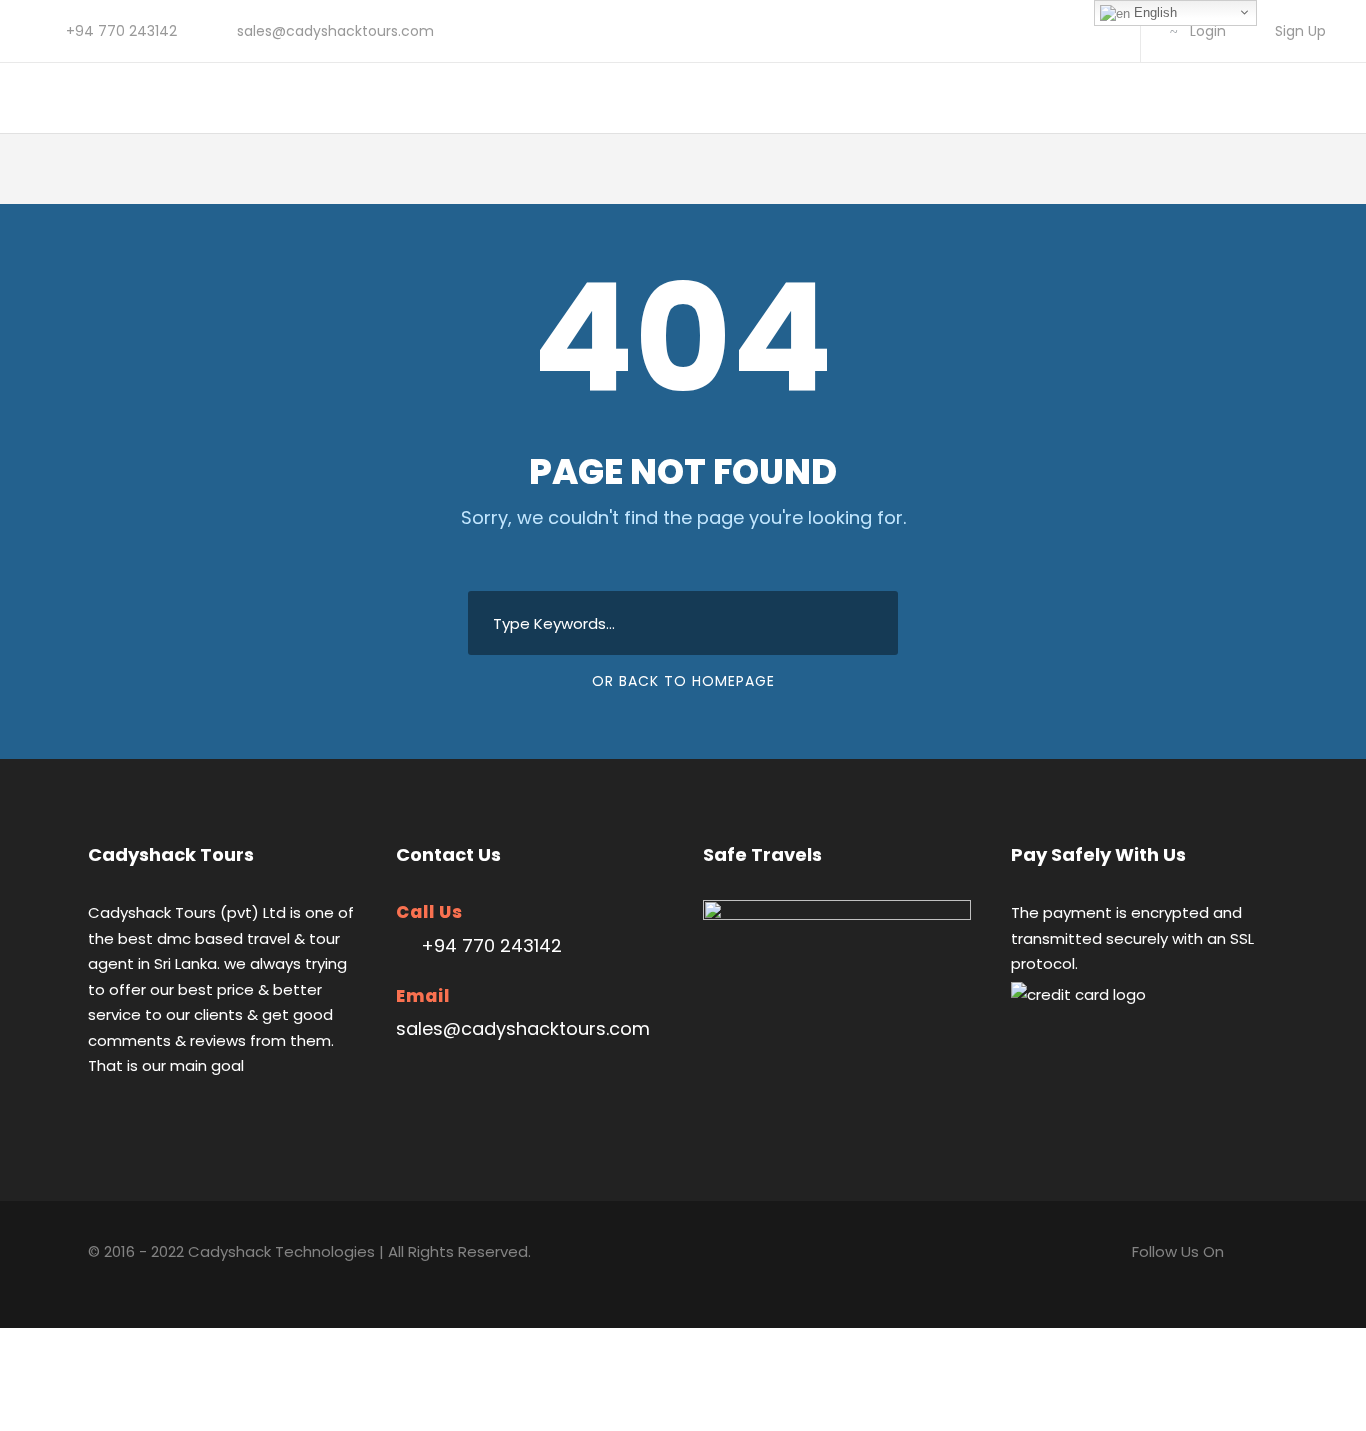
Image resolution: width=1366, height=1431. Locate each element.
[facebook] (1038, 31)
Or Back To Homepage (683, 681)
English (1153, 12)
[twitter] (1070, 31)
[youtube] (1102, 31)
